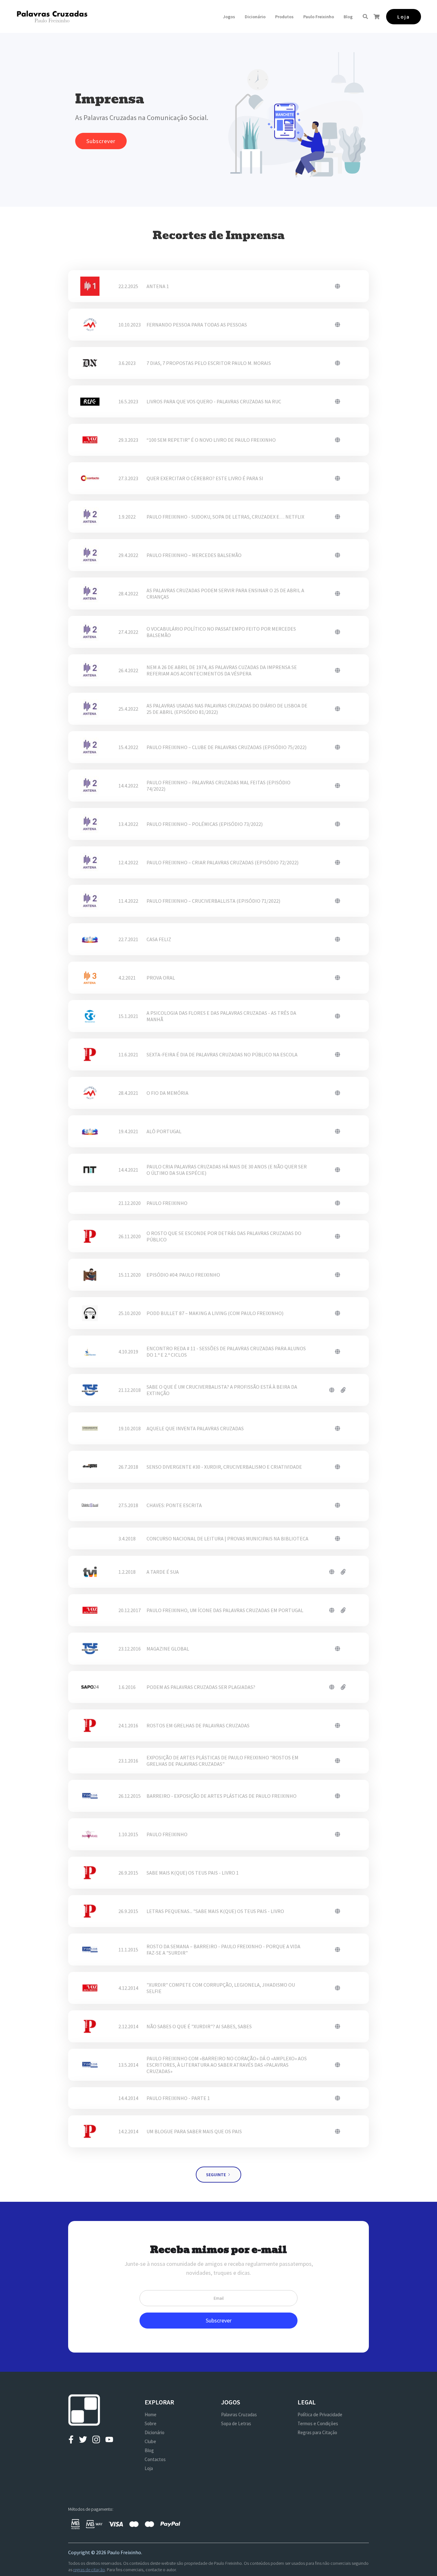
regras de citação (89, 2570)
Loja (149, 2468)
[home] (52, 16)
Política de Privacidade (320, 2414)
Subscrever (101, 141)
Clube (150, 2441)
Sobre (151, 2423)
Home (151, 2414)
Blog (348, 17)
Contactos (155, 2459)
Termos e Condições (318, 2423)
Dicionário (255, 17)
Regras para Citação (317, 2432)
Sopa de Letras (236, 2423)
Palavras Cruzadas (239, 2414)
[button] (229, 17)
